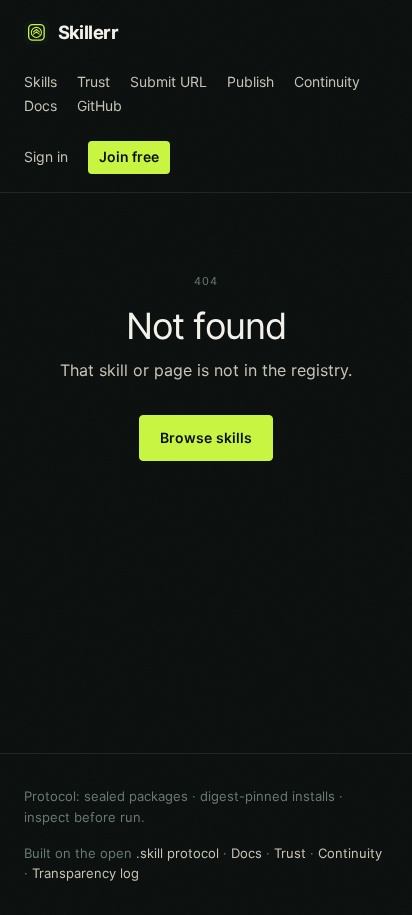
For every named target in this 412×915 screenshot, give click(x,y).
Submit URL (168, 81)
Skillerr (88, 32)
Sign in (46, 156)
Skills (40, 81)
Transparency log (85, 873)
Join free (129, 156)
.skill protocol (177, 853)
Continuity (327, 81)
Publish (250, 81)
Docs (40, 105)
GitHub (99, 105)
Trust (93, 81)
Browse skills (206, 437)
